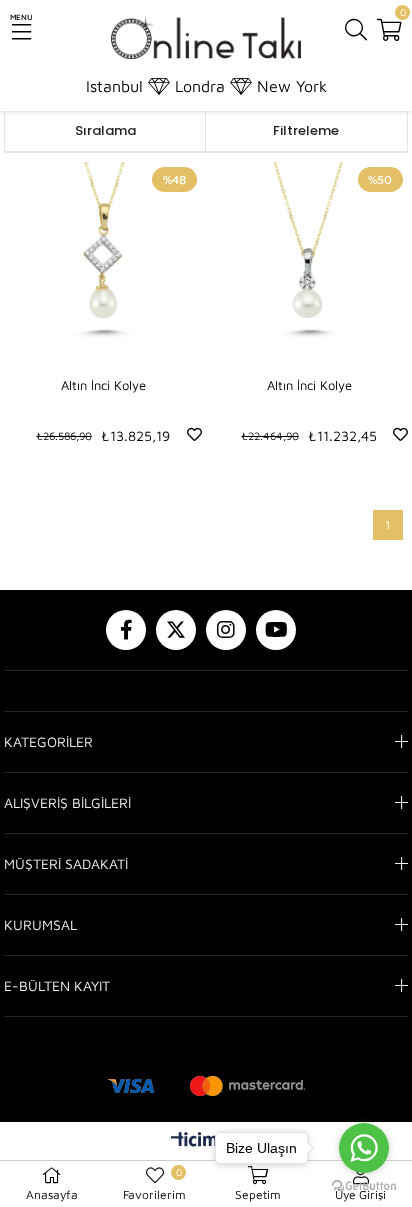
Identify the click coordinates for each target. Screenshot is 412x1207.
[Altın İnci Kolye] (103, 261)
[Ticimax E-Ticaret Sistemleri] (206, 1142)
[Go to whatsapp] (364, 1148)
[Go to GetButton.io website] (364, 1186)
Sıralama (105, 130)
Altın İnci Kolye (103, 385)
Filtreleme (306, 130)
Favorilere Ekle (194, 434)
